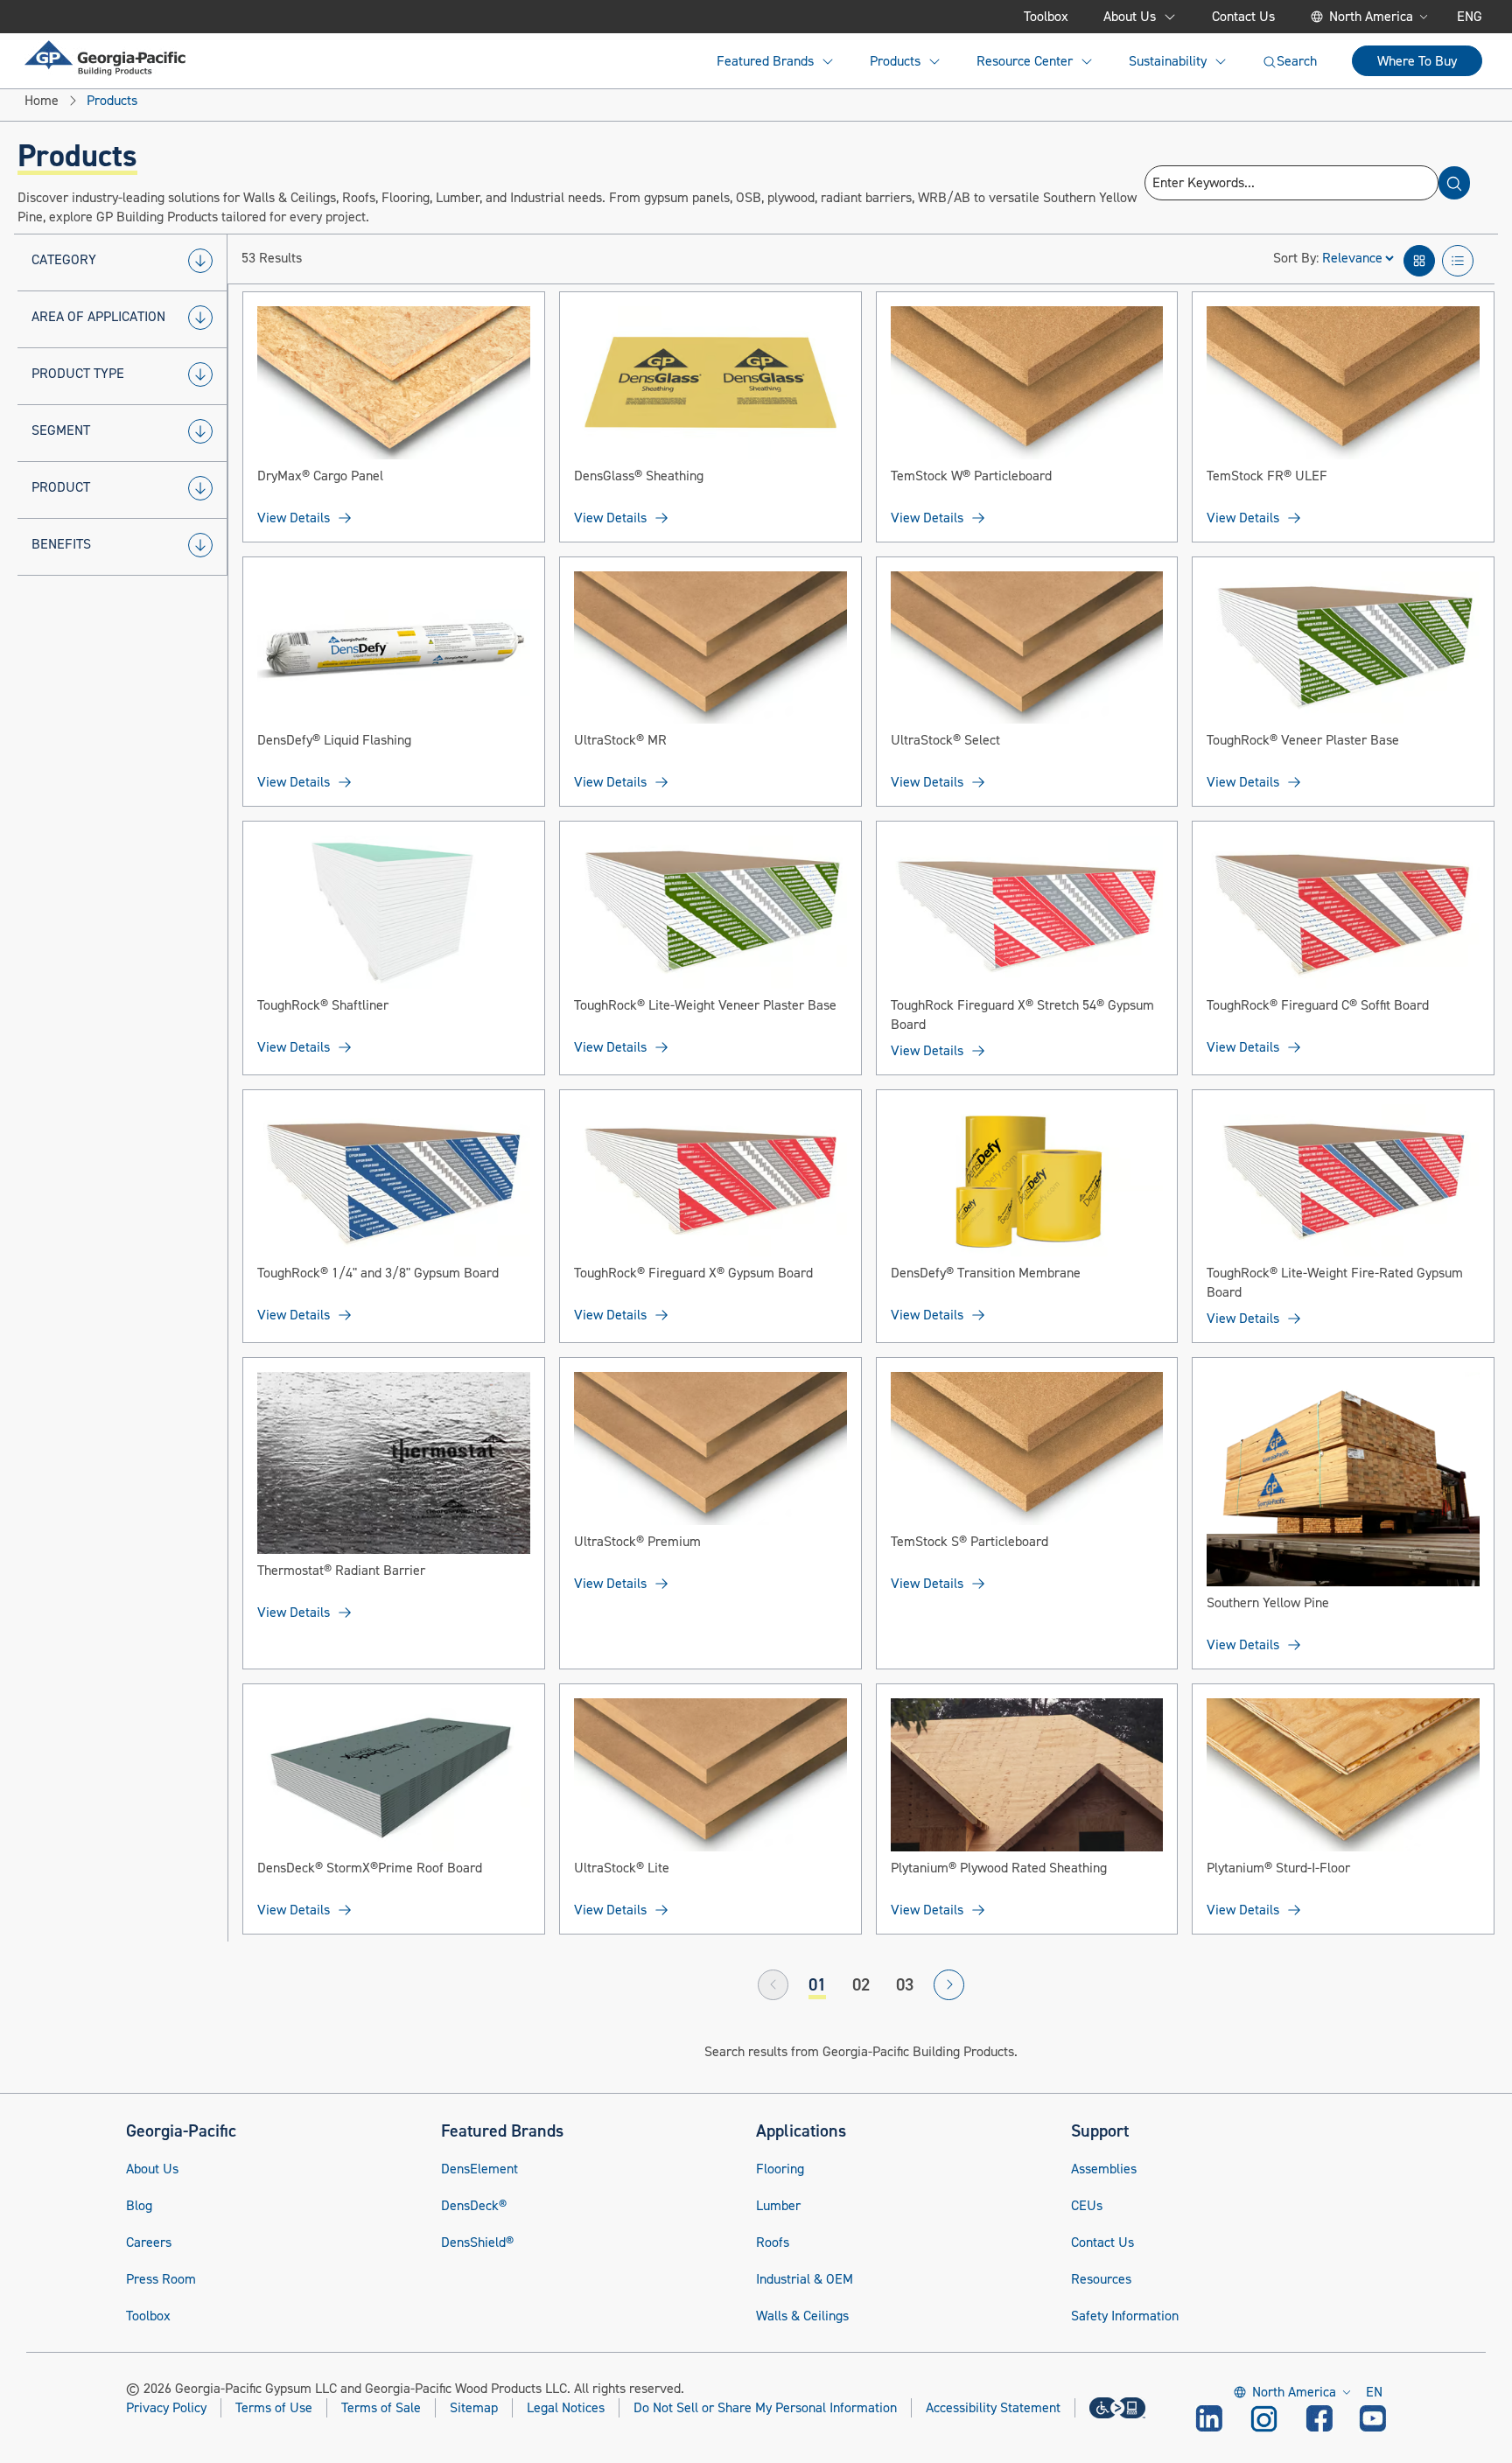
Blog (139, 2206)
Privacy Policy (166, 2408)
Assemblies (1104, 2169)
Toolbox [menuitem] (1046, 17)
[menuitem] (105, 58)
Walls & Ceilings (802, 2316)
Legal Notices (566, 2408)
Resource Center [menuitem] (1025, 61)
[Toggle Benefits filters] (200, 545)
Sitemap (474, 2408)
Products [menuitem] (895, 61)
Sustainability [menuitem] (1168, 61)
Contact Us (1102, 2243)
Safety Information (1125, 2316)
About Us (152, 2169)
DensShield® (477, 2243)
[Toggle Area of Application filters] (200, 318)
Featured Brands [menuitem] (765, 61)
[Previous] (773, 1985)
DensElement (479, 2169)
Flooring (780, 2169)
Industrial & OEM (805, 2279)
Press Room (161, 2279)
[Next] (949, 1985)
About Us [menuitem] (1130, 17)
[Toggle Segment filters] (200, 431)
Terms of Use (274, 2408)
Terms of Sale (381, 2408)
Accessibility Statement (993, 2408)
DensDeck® (474, 2206)
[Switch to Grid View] (1419, 261)
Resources (1101, 2279)
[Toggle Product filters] (200, 488)
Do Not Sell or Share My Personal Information (765, 2408)
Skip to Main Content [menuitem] (111, 17)
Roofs (773, 2243)
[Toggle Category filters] (200, 261)
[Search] (1454, 183)
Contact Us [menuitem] (1243, 17)
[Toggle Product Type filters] (200, 374)
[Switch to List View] (1458, 261)
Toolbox (148, 2316)
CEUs (1087, 2206)
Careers (149, 2243)
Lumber (778, 2206)
